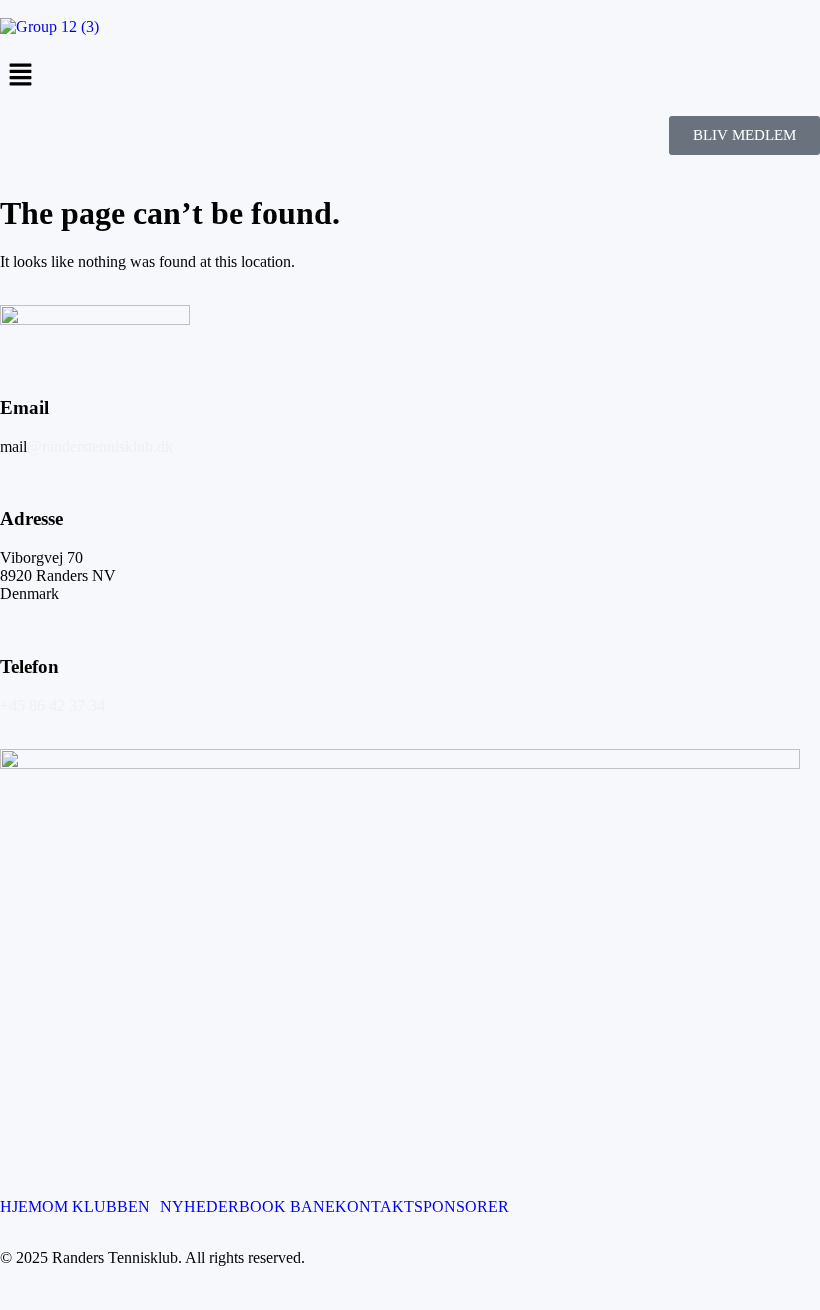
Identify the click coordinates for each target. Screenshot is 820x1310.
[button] (410, 76)
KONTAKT (374, 1207)
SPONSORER (461, 1207)
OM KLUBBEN (96, 1207)
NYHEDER (199, 1207)
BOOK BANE (287, 1207)
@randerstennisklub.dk (100, 446)
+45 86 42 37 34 (52, 705)
